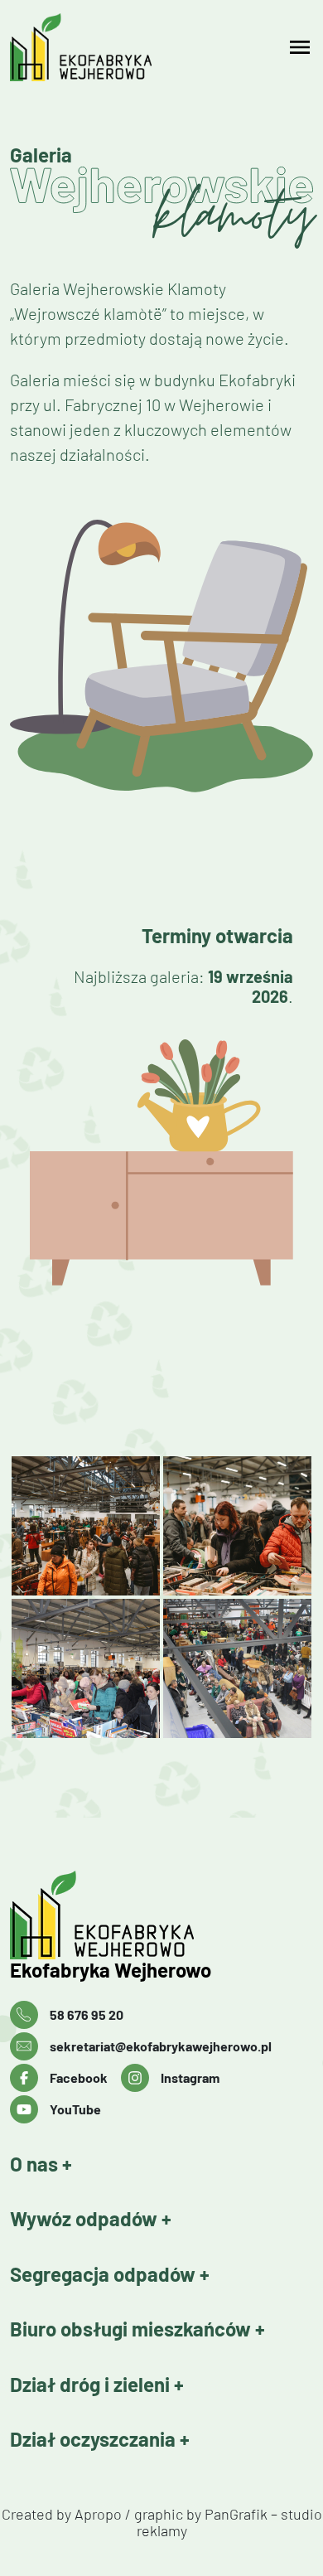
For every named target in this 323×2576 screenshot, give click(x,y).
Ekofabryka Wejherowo (111, 1970)
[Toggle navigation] (300, 47)
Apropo (98, 2514)
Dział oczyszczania (95, 2439)
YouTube (75, 2109)
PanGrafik (236, 2514)
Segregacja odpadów (105, 2274)
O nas (36, 2164)
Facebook (79, 2077)
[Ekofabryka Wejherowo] (148, 1915)
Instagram (190, 2077)
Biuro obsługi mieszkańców (133, 2329)
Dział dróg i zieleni (92, 2385)
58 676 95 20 (87, 2014)
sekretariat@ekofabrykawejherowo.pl (161, 2046)
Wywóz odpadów (86, 2219)
